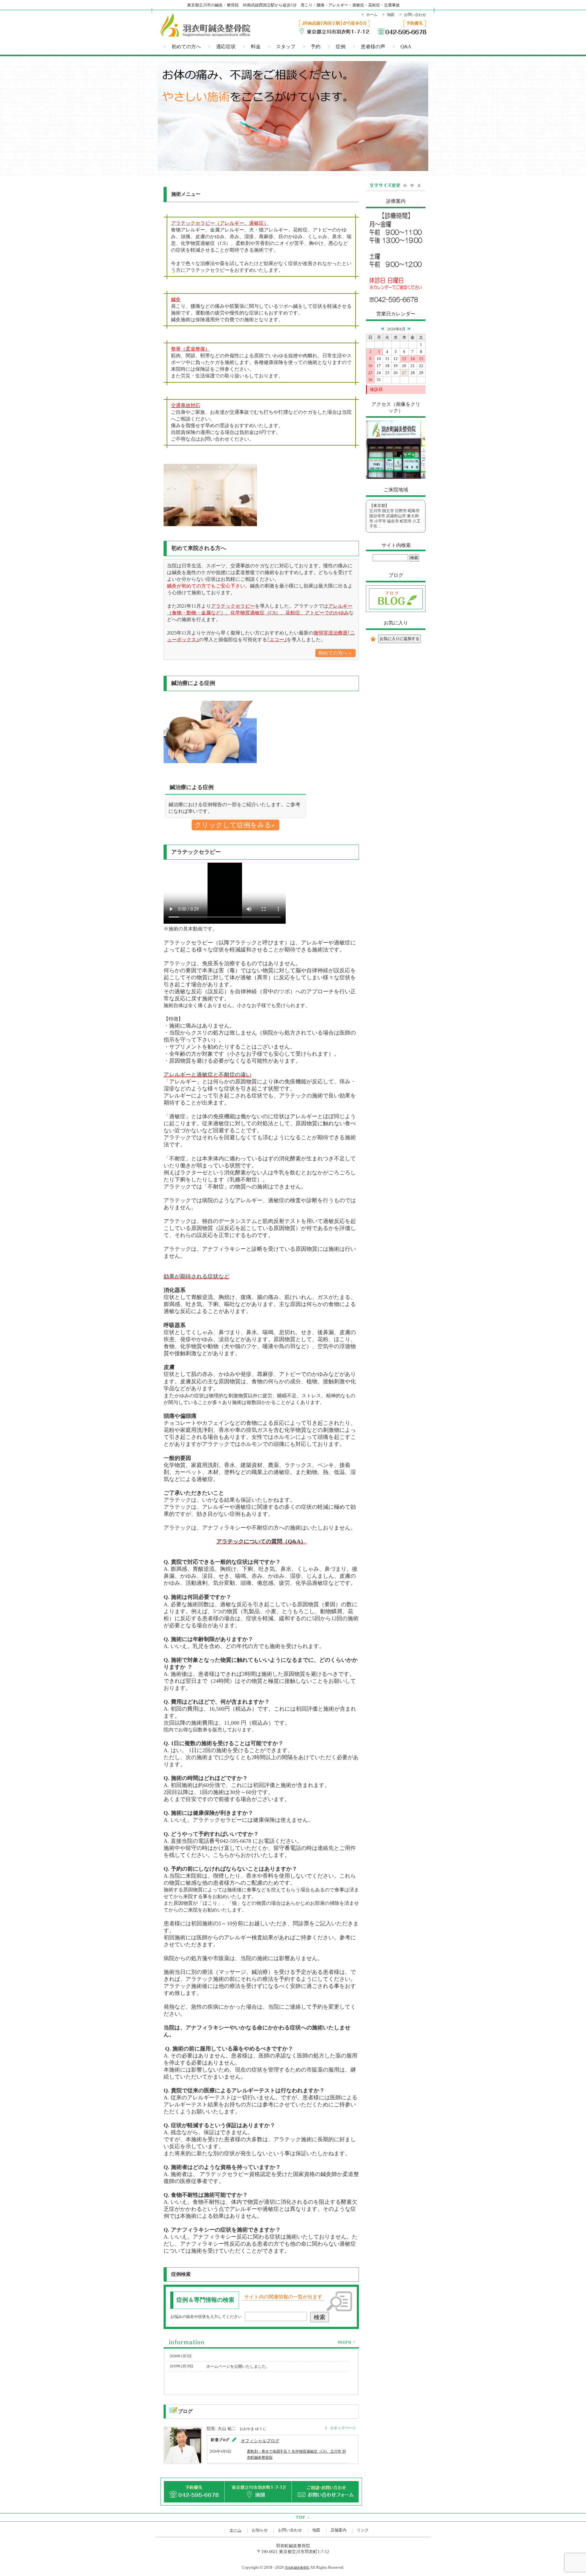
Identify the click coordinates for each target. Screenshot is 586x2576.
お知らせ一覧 (347, 2343)
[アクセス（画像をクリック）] (396, 478)
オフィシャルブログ (260, 2441)
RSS (249, 2343)
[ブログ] (396, 611)
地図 (391, 15)
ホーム (372, 15)
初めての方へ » (335, 653)
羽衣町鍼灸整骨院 (297, 2568)
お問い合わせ (415, 15)
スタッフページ (343, 2428)
